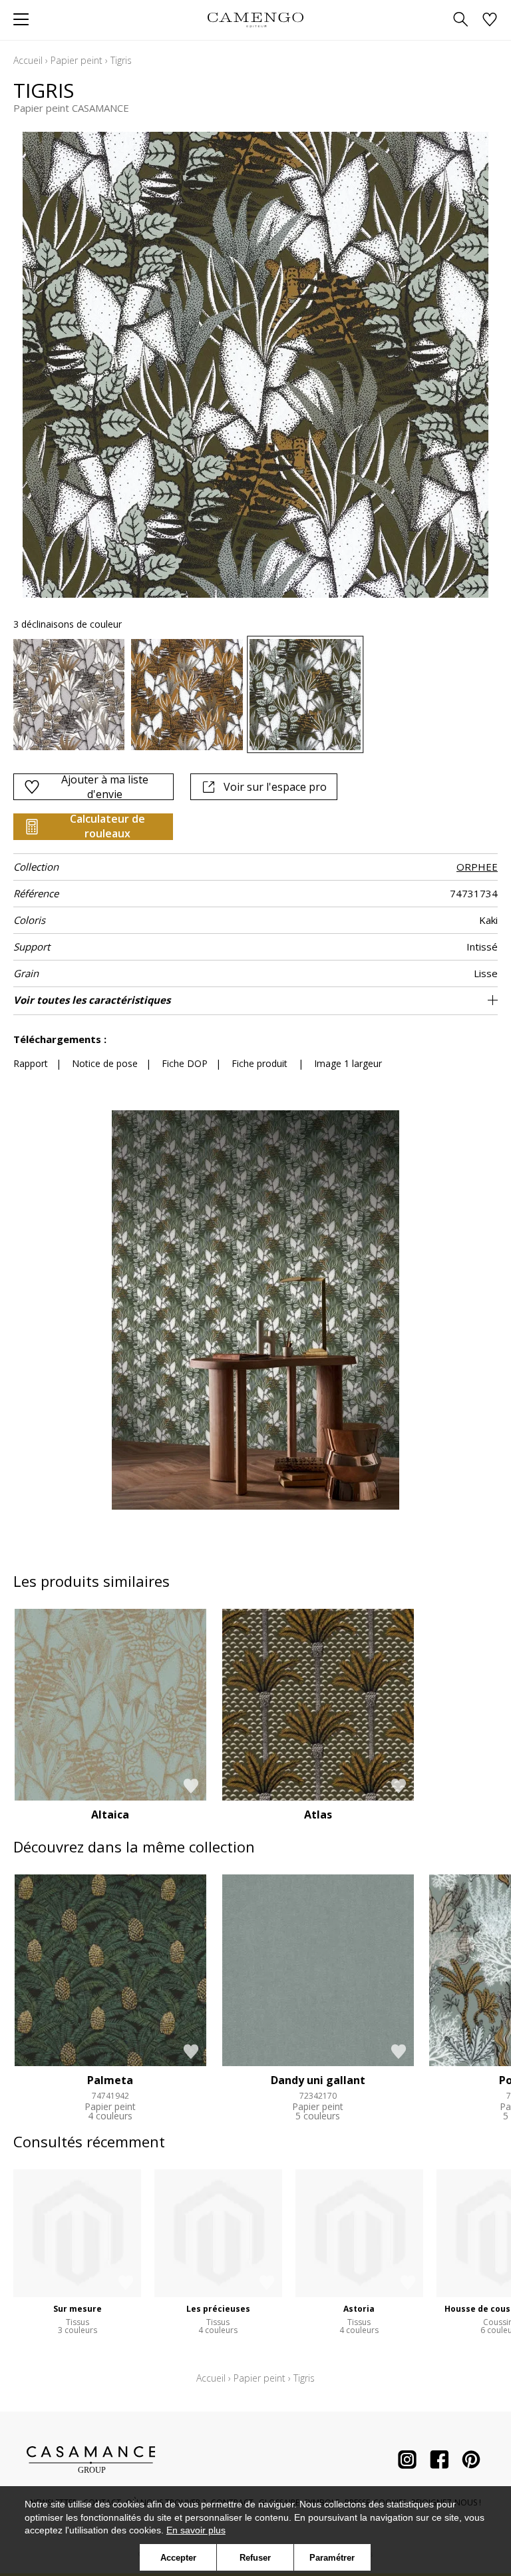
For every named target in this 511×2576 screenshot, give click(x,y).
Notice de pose (105, 1063)
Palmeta (110, 2080)
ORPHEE (477, 867)
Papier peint (77, 60)
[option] (69, 695)
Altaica (110, 1815)
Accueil (28, 60)
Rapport (31, 1063)
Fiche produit (259, 1063)
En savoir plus (196, 2530)
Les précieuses (218, 2309)
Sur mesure (78, 2309)
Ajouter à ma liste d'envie (105, 787)
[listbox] (255, 695)
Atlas (318, 1815)
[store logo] (255, 20)
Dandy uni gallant (318, 2080)
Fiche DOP (185, 1063)
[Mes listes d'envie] (490, 20)
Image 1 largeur (348, 1063)
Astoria (359, 2309)
